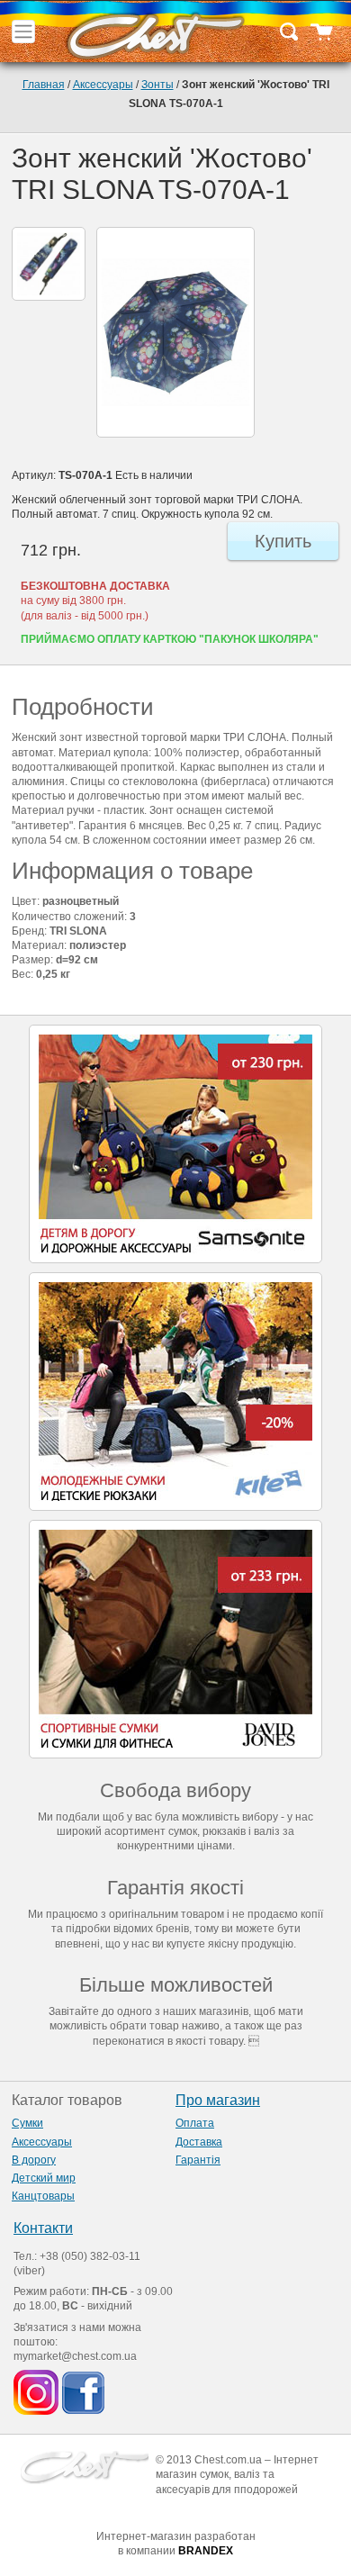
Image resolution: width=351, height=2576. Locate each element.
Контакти (43, 2228)
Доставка (199, 2142)
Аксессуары (103, 85)
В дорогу (34, 2160)
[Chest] (155, 32)
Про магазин (218, 2100)
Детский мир (44, 2178)
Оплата (195, 2123)
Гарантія (198, 2160)
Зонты (157, 85)
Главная (44, 85)
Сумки (27, 2123)
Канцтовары (43, 2196)
